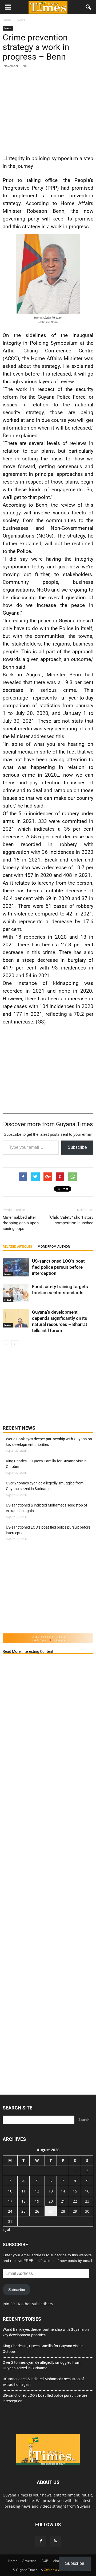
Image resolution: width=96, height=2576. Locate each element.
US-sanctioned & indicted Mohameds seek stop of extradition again (47, 1508)
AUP (45, 2561)
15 (75, 2191)
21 (63, 2201)
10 (10, 2191)
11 (23, 2191)
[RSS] (55, 2541)
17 (10, 2201)
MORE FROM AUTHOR (54, 1247)
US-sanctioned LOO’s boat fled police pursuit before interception (58, 1267)
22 (75, 2201)
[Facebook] (41, 2541)
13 (51, 2191)
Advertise (29, 2561)
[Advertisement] (48, 110)
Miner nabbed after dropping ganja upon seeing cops (21, 1223)
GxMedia (50, 2570)
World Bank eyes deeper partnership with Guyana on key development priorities (49, 1442)
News (8, 28)
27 (51, 2211)
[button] (89, 7)
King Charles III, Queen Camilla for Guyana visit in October (46, 1464)
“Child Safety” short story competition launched (71, 1220)
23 (87, 2201)
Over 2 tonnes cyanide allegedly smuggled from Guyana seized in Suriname (45, 1486)
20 (51, 2201)
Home (13, 2561)
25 (23, 2211)
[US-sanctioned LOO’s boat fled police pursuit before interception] (16, 1267)
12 (37, 2191)
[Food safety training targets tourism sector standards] (16, 1293)
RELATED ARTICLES (17, 1247)
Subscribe (77, 1147)
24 (10, 2211)
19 (37, 2201)
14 (63, 2191)
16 (87, 2191)
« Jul (6, 2229)
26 (37, 2211)
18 (23, 2201)
